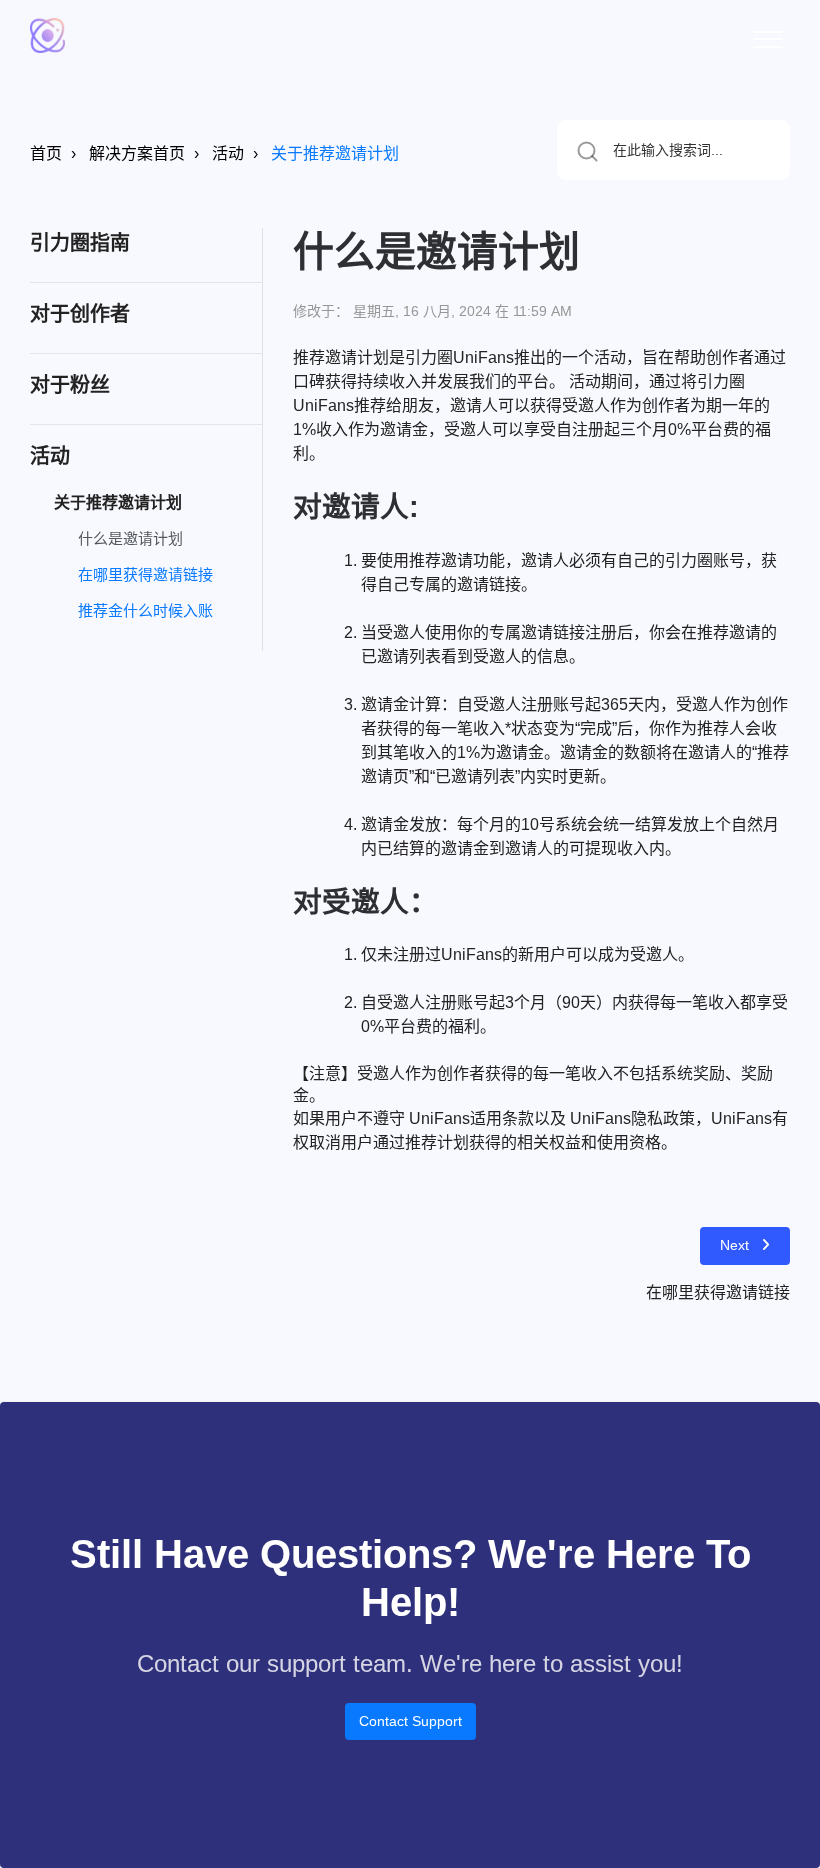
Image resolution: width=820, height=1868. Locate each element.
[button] (767, 35)
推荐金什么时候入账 (145, 610)
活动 (228, 153)
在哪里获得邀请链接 (145, 574)
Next (734, 1245)
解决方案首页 (137, 153)
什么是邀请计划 (130, 538)
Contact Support (410, 1721)
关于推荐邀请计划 (335, 153)
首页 (46, 153)
